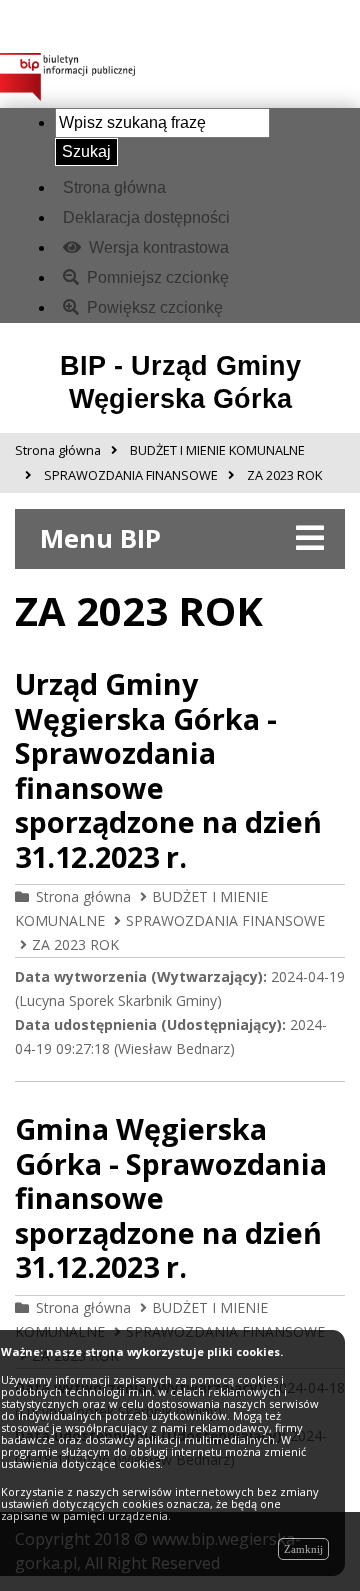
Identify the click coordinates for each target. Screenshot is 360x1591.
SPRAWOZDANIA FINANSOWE (225, 920)
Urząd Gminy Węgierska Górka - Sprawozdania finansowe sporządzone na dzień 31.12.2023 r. (168, 770)
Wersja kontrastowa (157, 247)
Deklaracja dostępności (146, 217)
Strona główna (114, 187)
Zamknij (303, 1549)
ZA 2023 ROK (75, 944)
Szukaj (86, 151)
